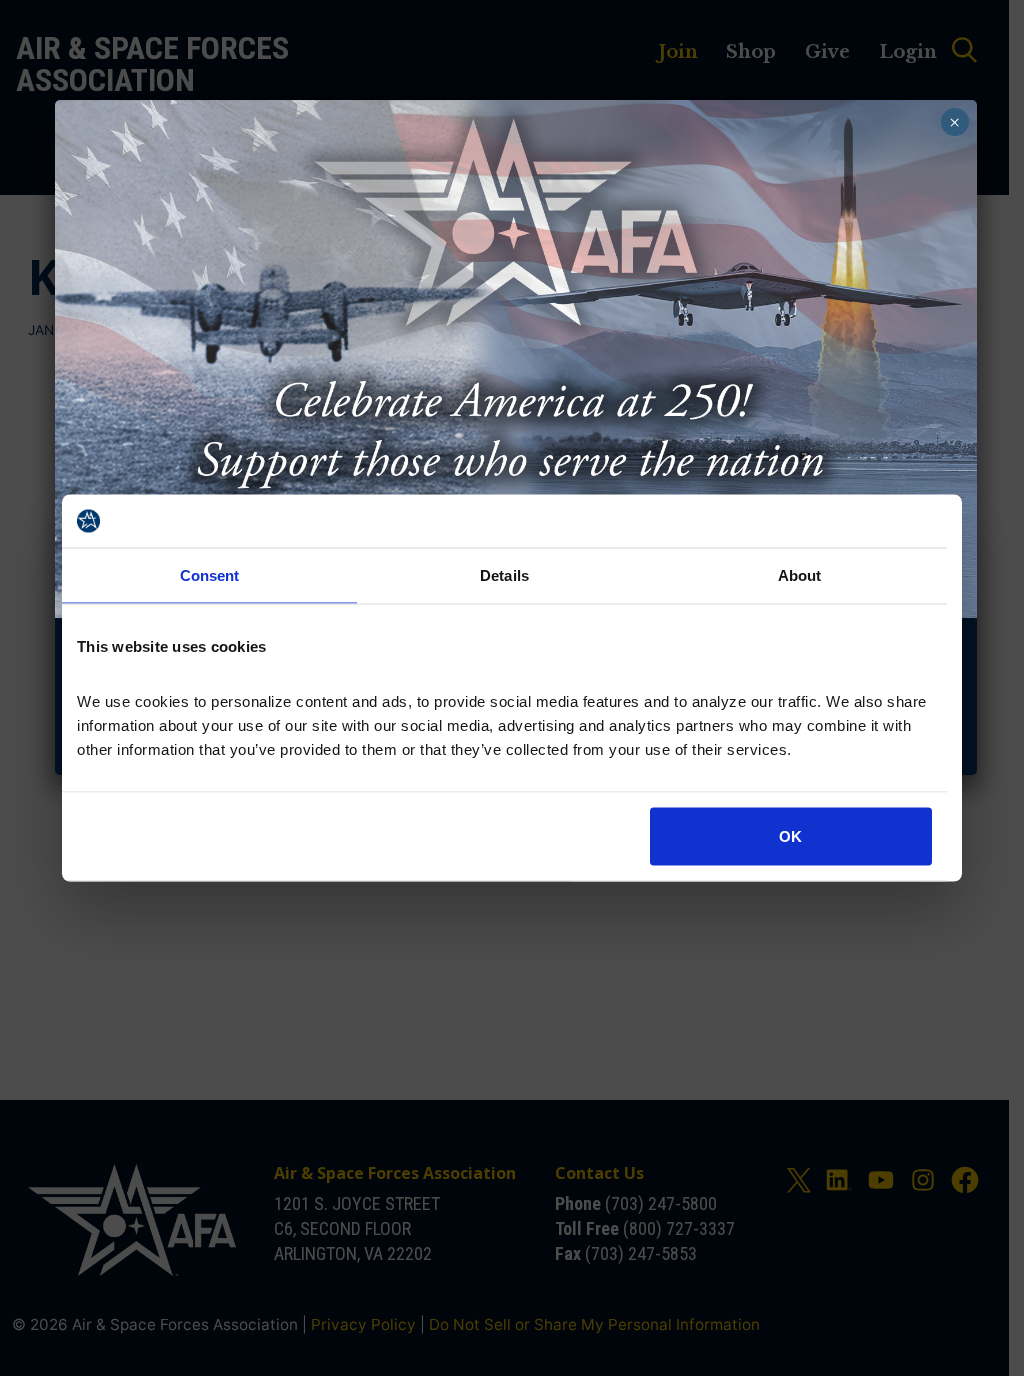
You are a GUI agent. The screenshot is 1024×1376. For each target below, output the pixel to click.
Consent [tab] (210, 574)
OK (790, 836)
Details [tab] (504, 574)
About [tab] (800, 574)
